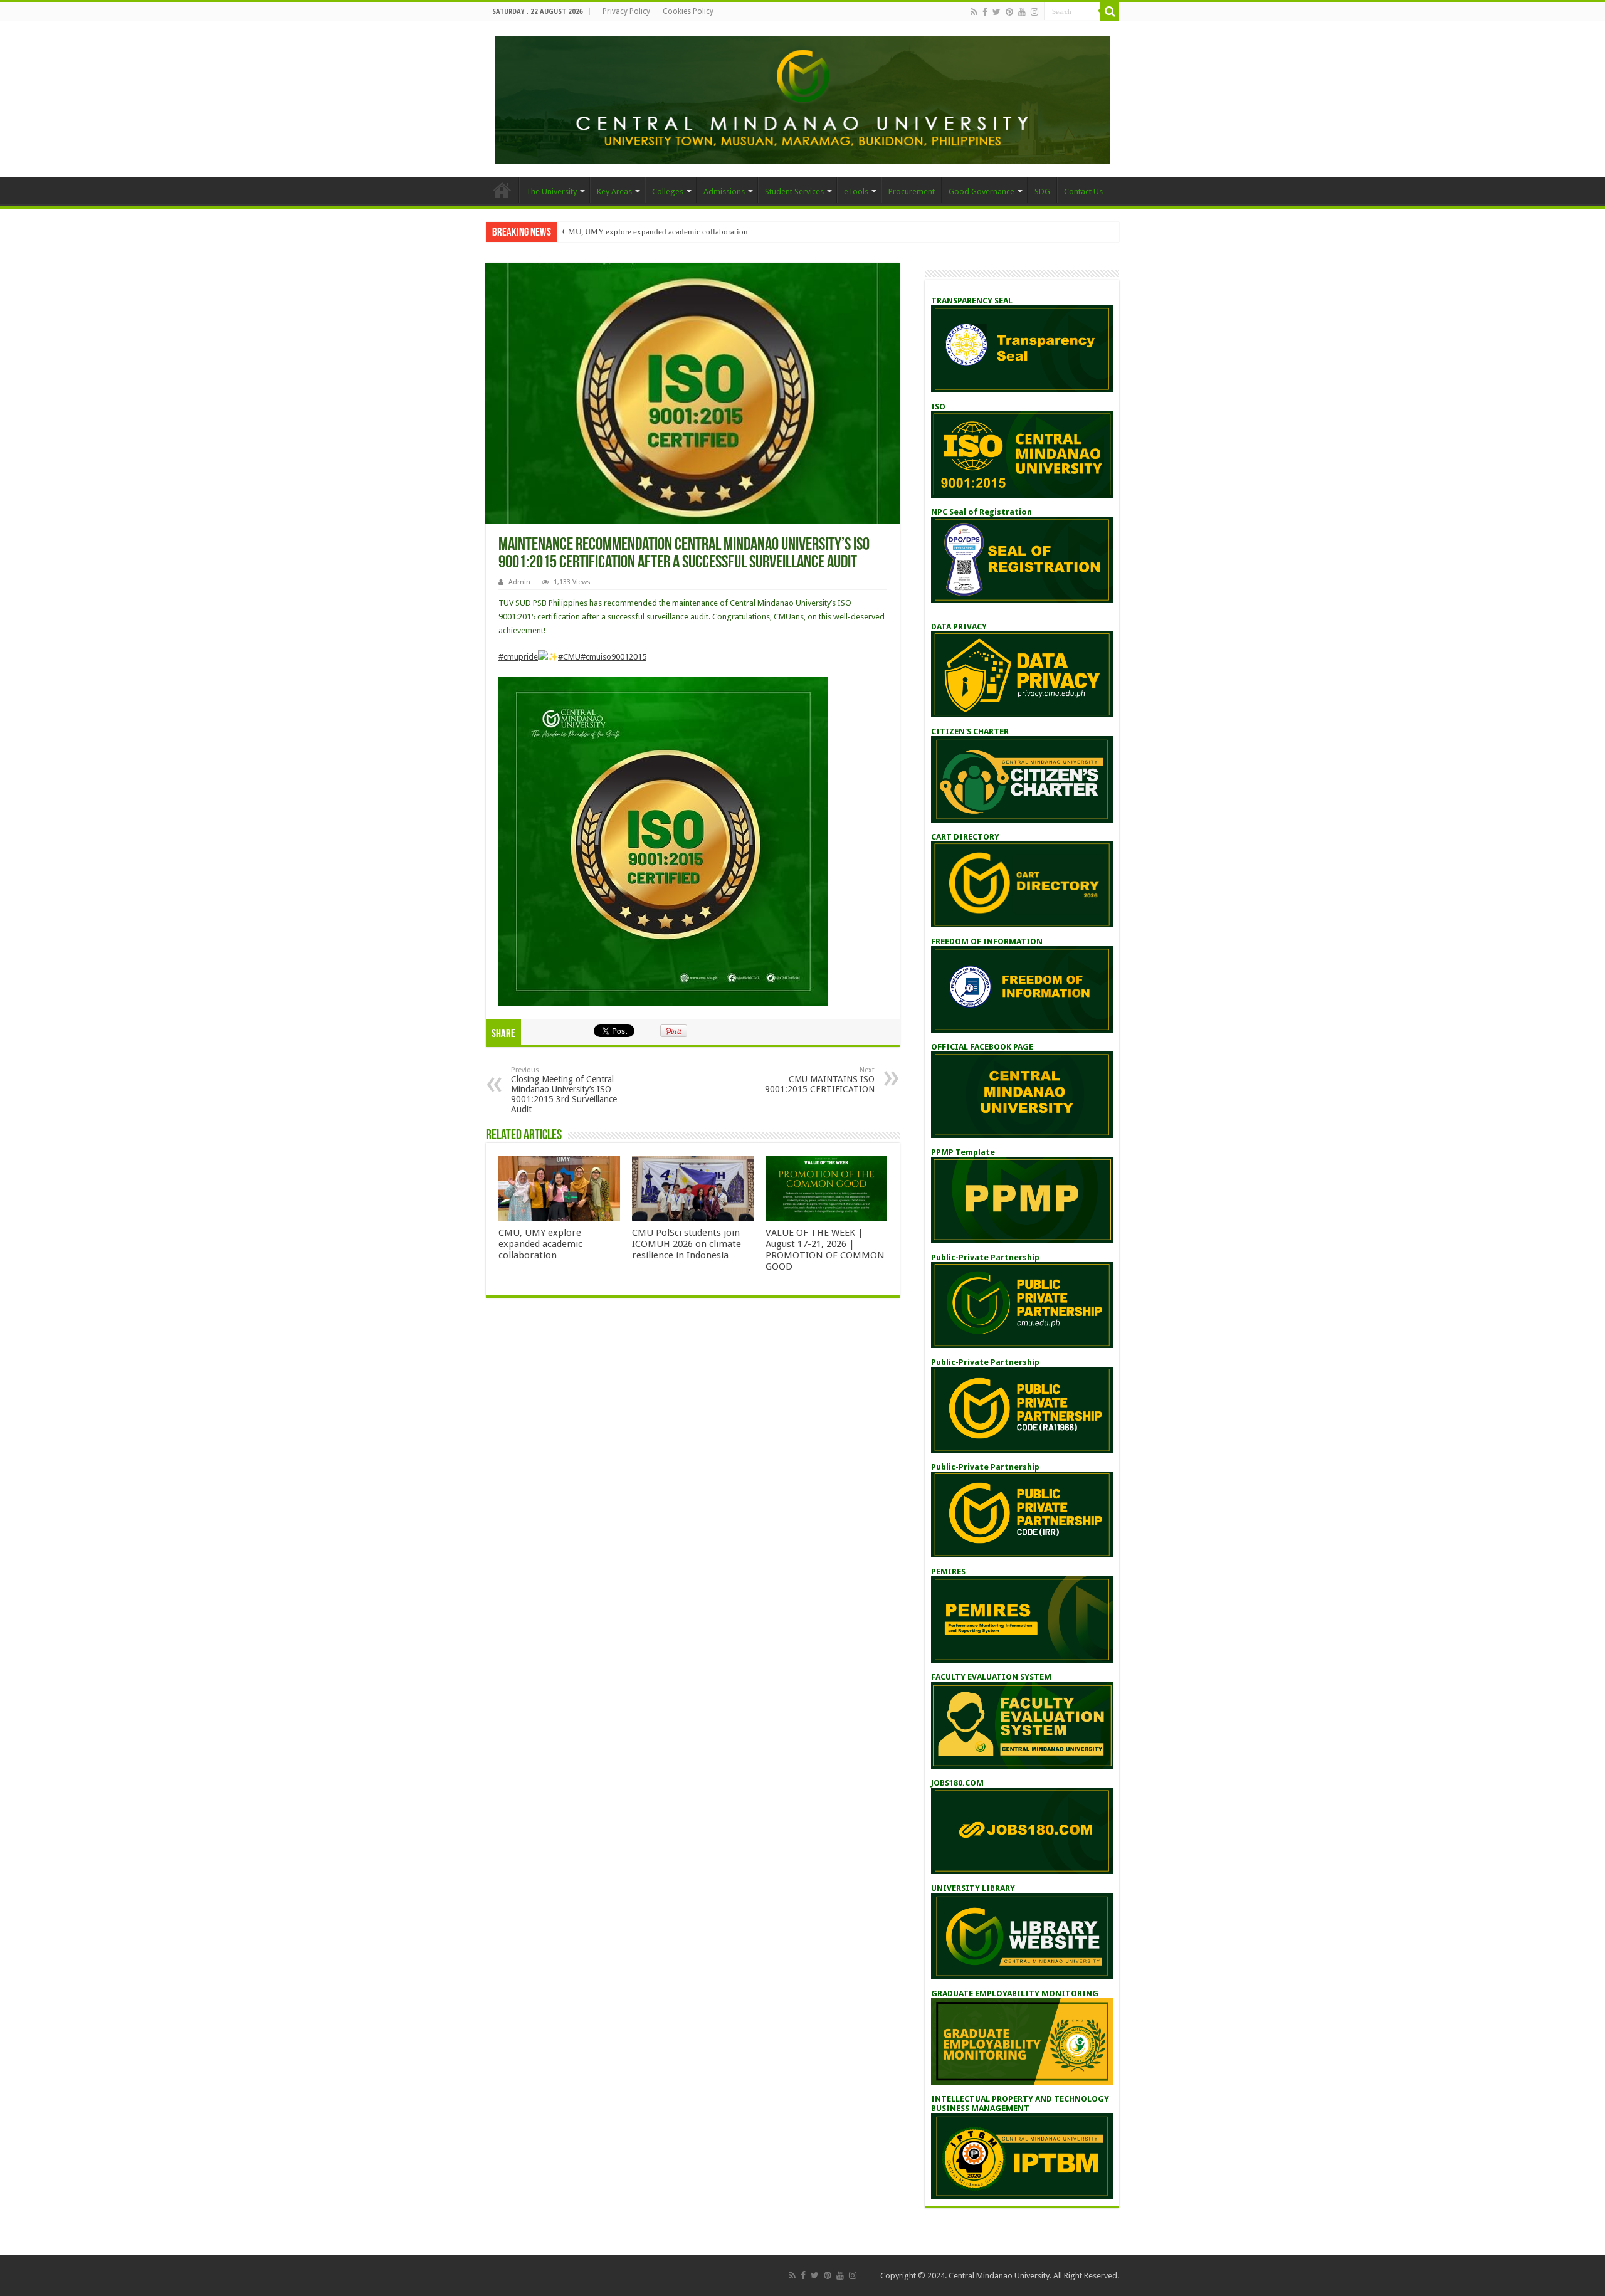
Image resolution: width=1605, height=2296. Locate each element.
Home (502, 190)
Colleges (668, 192)
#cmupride (518, 657)
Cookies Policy (688, 11)
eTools (856, 192)
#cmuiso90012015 (613, 657)
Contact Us (1083, 192)
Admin (519, 582)
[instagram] (1034, 12)
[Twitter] (997, 12)
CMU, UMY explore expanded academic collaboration (655, 232)
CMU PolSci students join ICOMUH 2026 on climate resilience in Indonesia (687, 1244)
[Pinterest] (1009, 12)
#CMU (569, 657)
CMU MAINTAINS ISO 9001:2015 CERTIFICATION (820, 1080)
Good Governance (981, 192)
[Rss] (974, 12)
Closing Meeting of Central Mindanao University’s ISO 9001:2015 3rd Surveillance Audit (564, 1090)
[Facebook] (985, 12)
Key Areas (614, 192)
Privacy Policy (626, 11)
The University (551, 192)
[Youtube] (1022, 12)
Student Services (794, 192)
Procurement (912, 192)
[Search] (1110, 11)
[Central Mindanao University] (802, 98)
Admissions (724, 192)
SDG (1042, 192)
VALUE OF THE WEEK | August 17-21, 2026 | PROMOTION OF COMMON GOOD (825, 1250)
